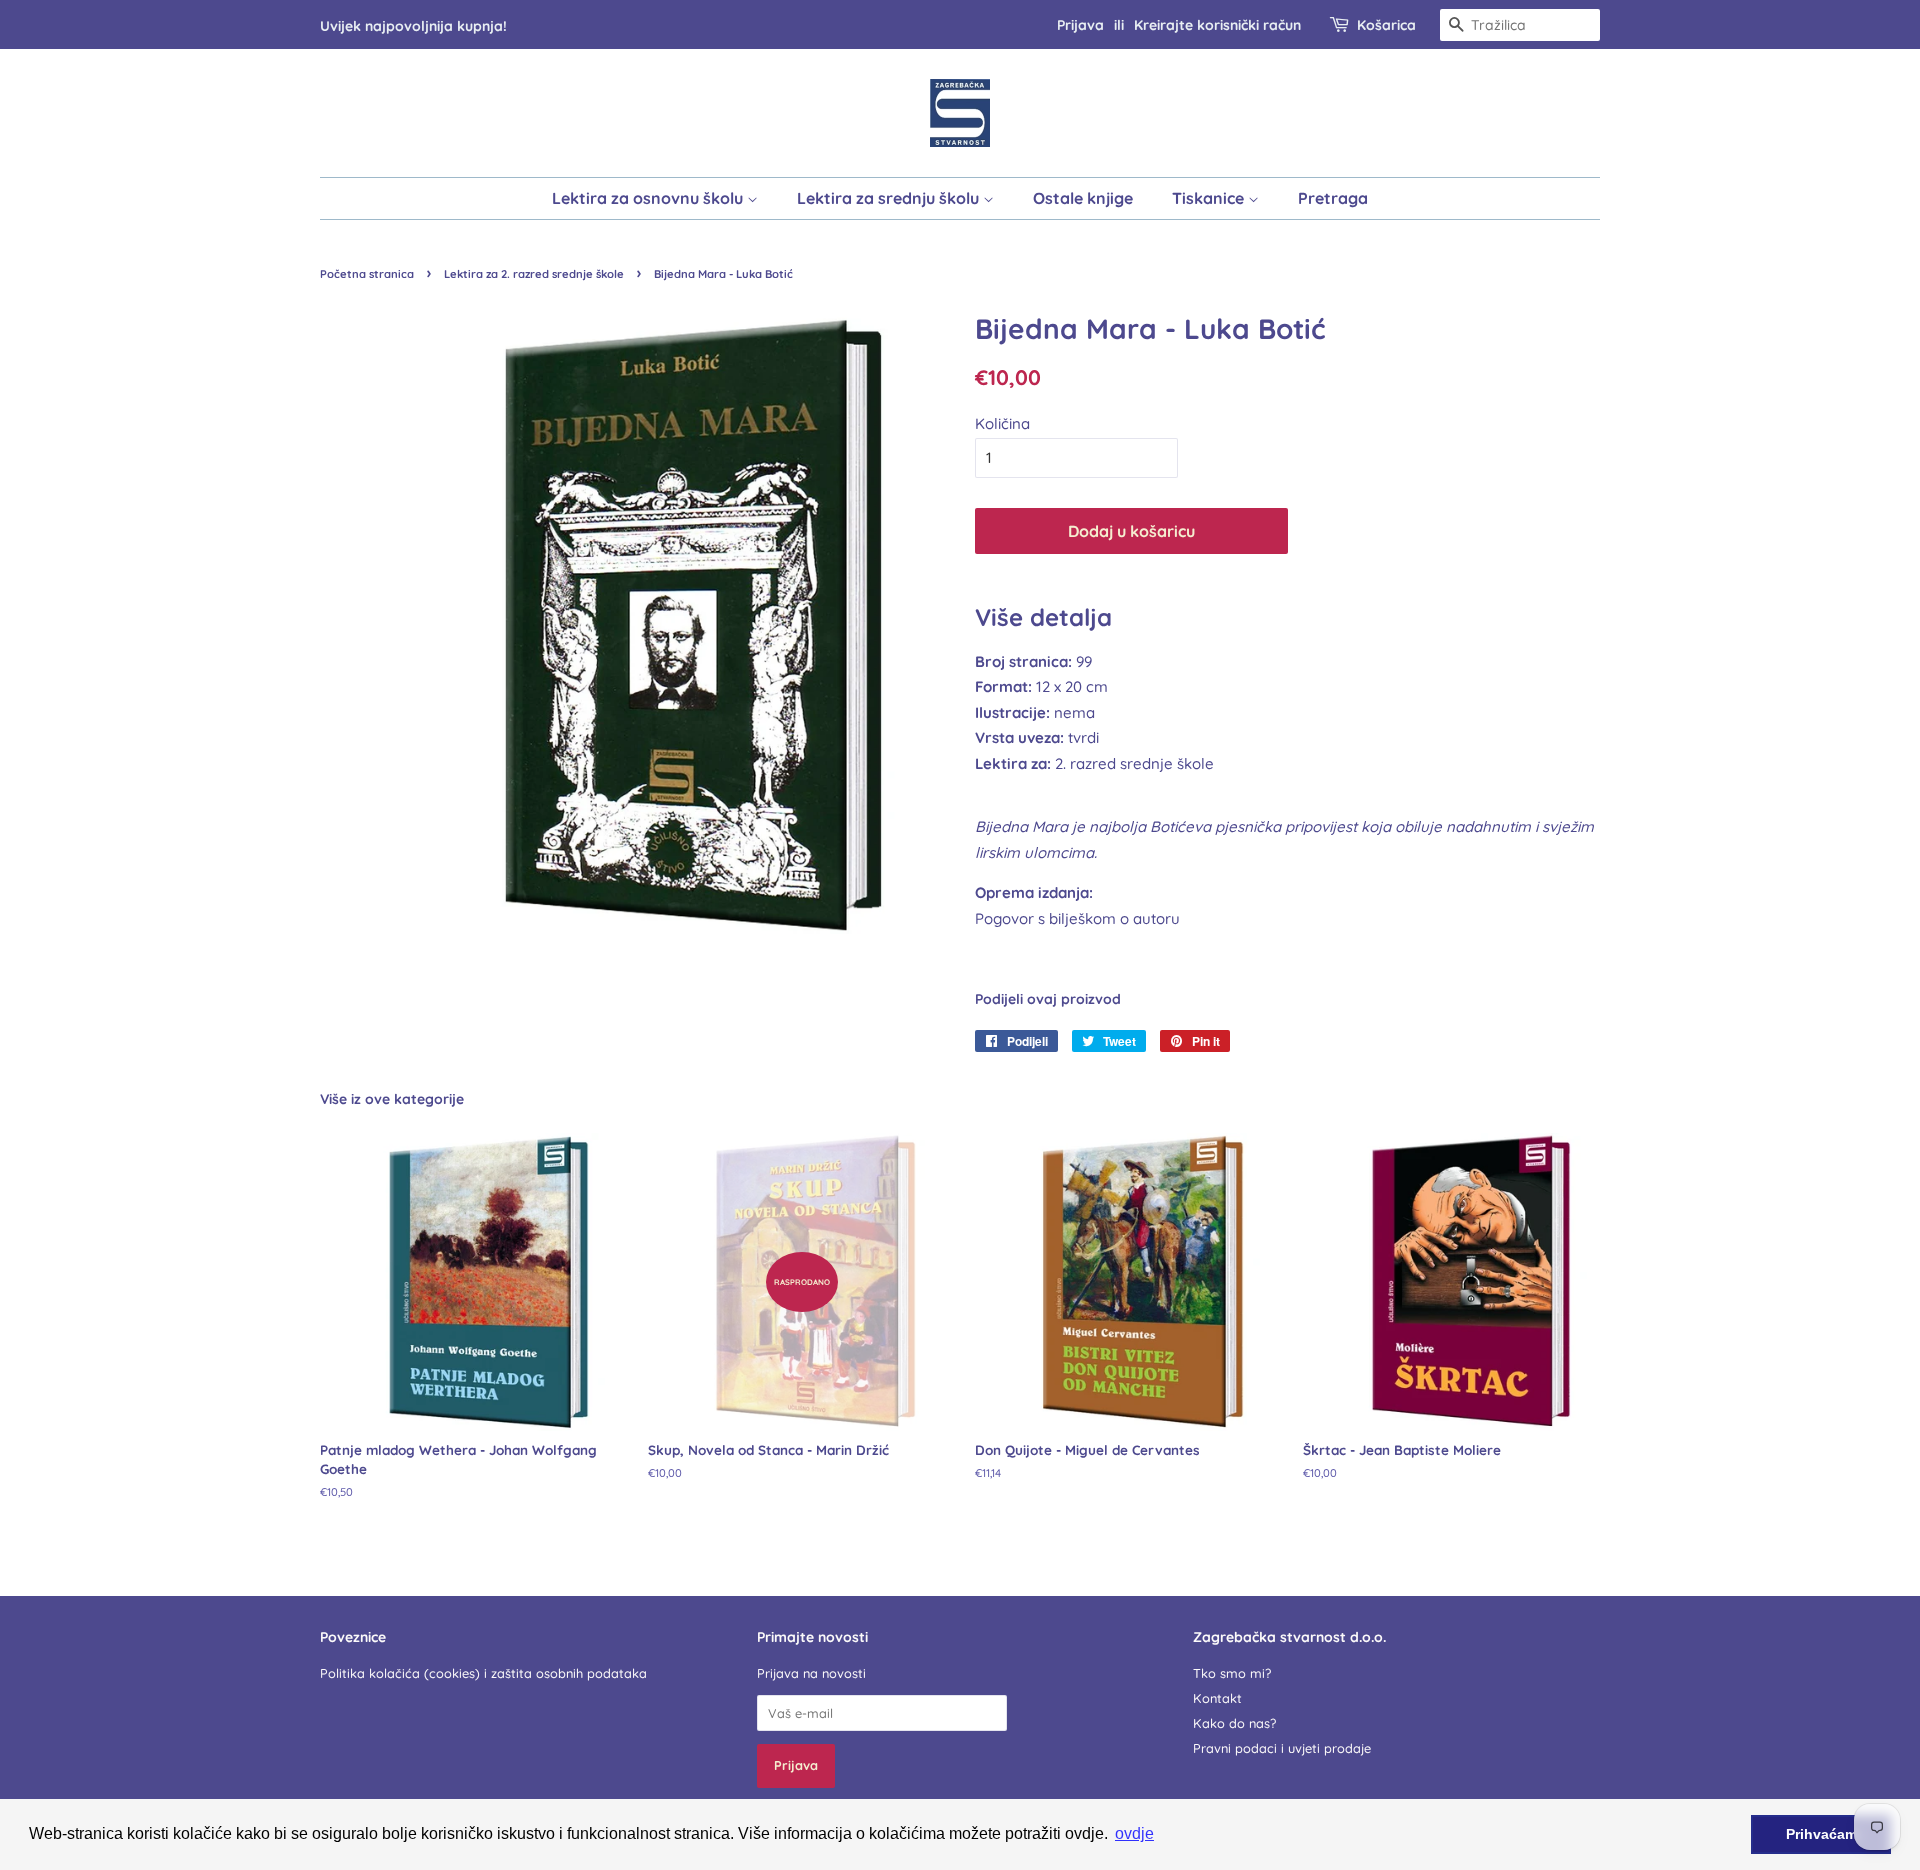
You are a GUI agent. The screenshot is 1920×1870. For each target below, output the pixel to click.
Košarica (1386, 24)
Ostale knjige (1083, 198)
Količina (1002, 423)
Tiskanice (1210, 198)
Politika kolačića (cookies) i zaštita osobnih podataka (483, 1673)
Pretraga (1333, 198)
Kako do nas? (1234, 1723)
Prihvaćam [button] (1821, 1834)
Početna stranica (367, 274)
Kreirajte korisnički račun (1217, 24)
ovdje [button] (1134, 1833)
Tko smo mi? (1232, 1673)
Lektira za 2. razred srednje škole (534, 274)
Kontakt (1217, 1698)
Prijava (1080, 24)
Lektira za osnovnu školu (649, 198)
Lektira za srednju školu (890, 198)
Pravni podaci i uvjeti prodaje (1282, 1748)
